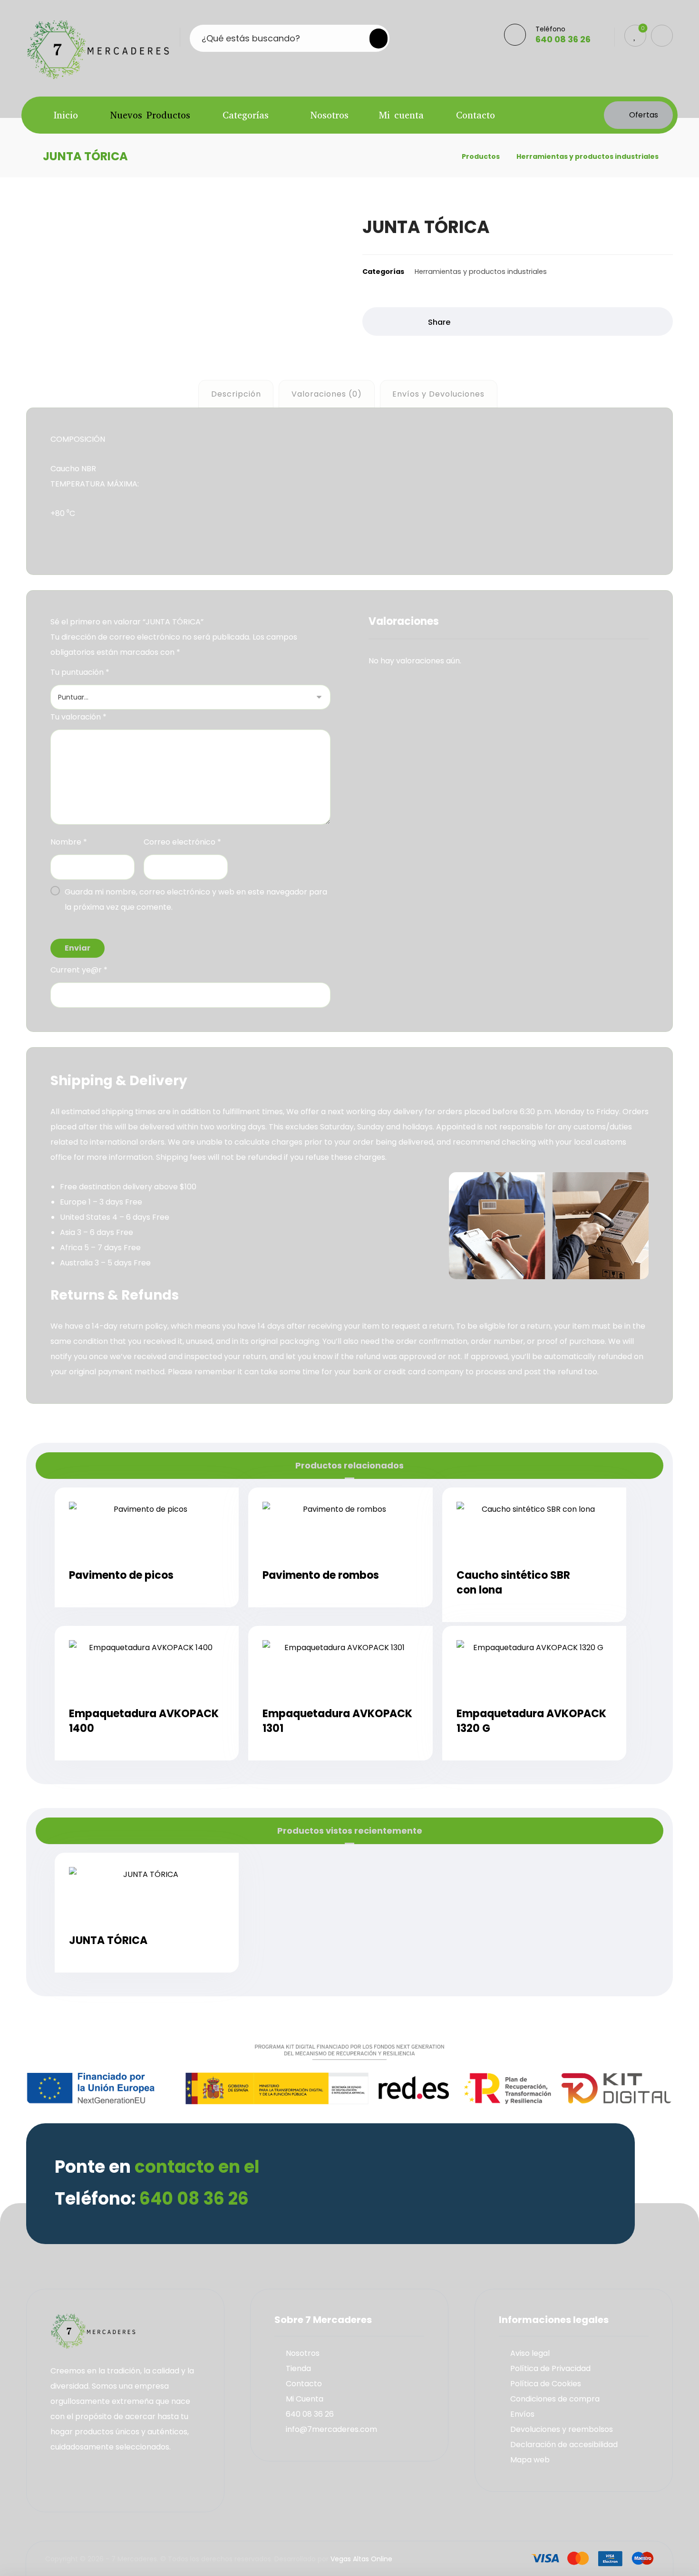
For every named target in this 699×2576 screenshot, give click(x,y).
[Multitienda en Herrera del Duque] (98, 49)
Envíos (522, 2414)
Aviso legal (530, 2353)
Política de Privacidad (550, 2368)
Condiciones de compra (555, 2399)
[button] (373, 39)
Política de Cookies (546, 2384)
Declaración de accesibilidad (564, 2445)
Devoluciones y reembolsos (562, 2429)
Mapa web (530, 2460)
